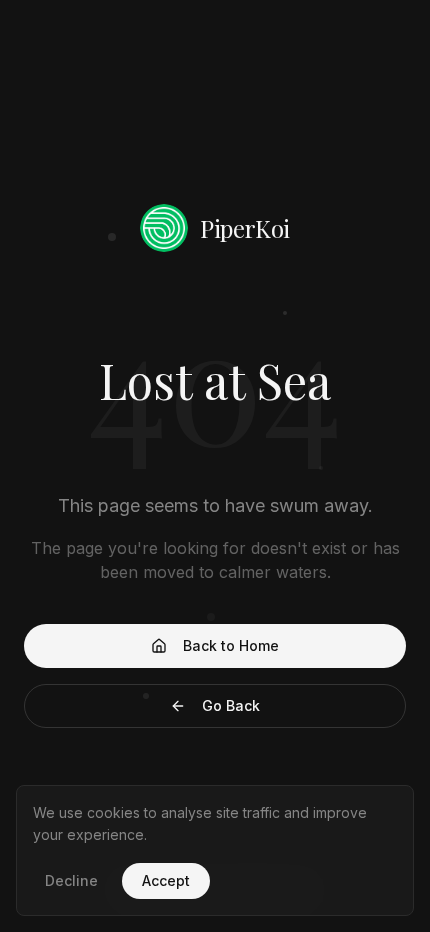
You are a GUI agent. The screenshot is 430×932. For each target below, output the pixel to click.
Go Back (231, 705)
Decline (71, 880)
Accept (166, 880)
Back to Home (231, 645)
